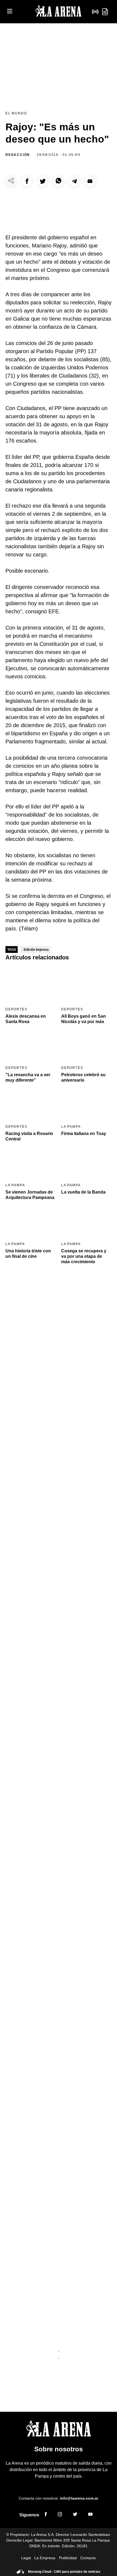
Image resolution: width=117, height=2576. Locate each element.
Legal (26, 2558)
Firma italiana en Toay (84, 1134)
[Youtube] (90, 2515)
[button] (27, 181)
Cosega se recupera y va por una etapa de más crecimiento (84, 1256)
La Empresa (45, 2558)
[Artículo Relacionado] (31, 985)
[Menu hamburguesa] (10, 12)
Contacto (88, 2558)
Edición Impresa (36, 950)
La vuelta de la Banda (83, 1192)
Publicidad (68, 2558)
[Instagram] (60, 2515)
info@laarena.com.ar (79, 2498)
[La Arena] (59, 12)
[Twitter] (75, 2515)
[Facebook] (46, 2515)
